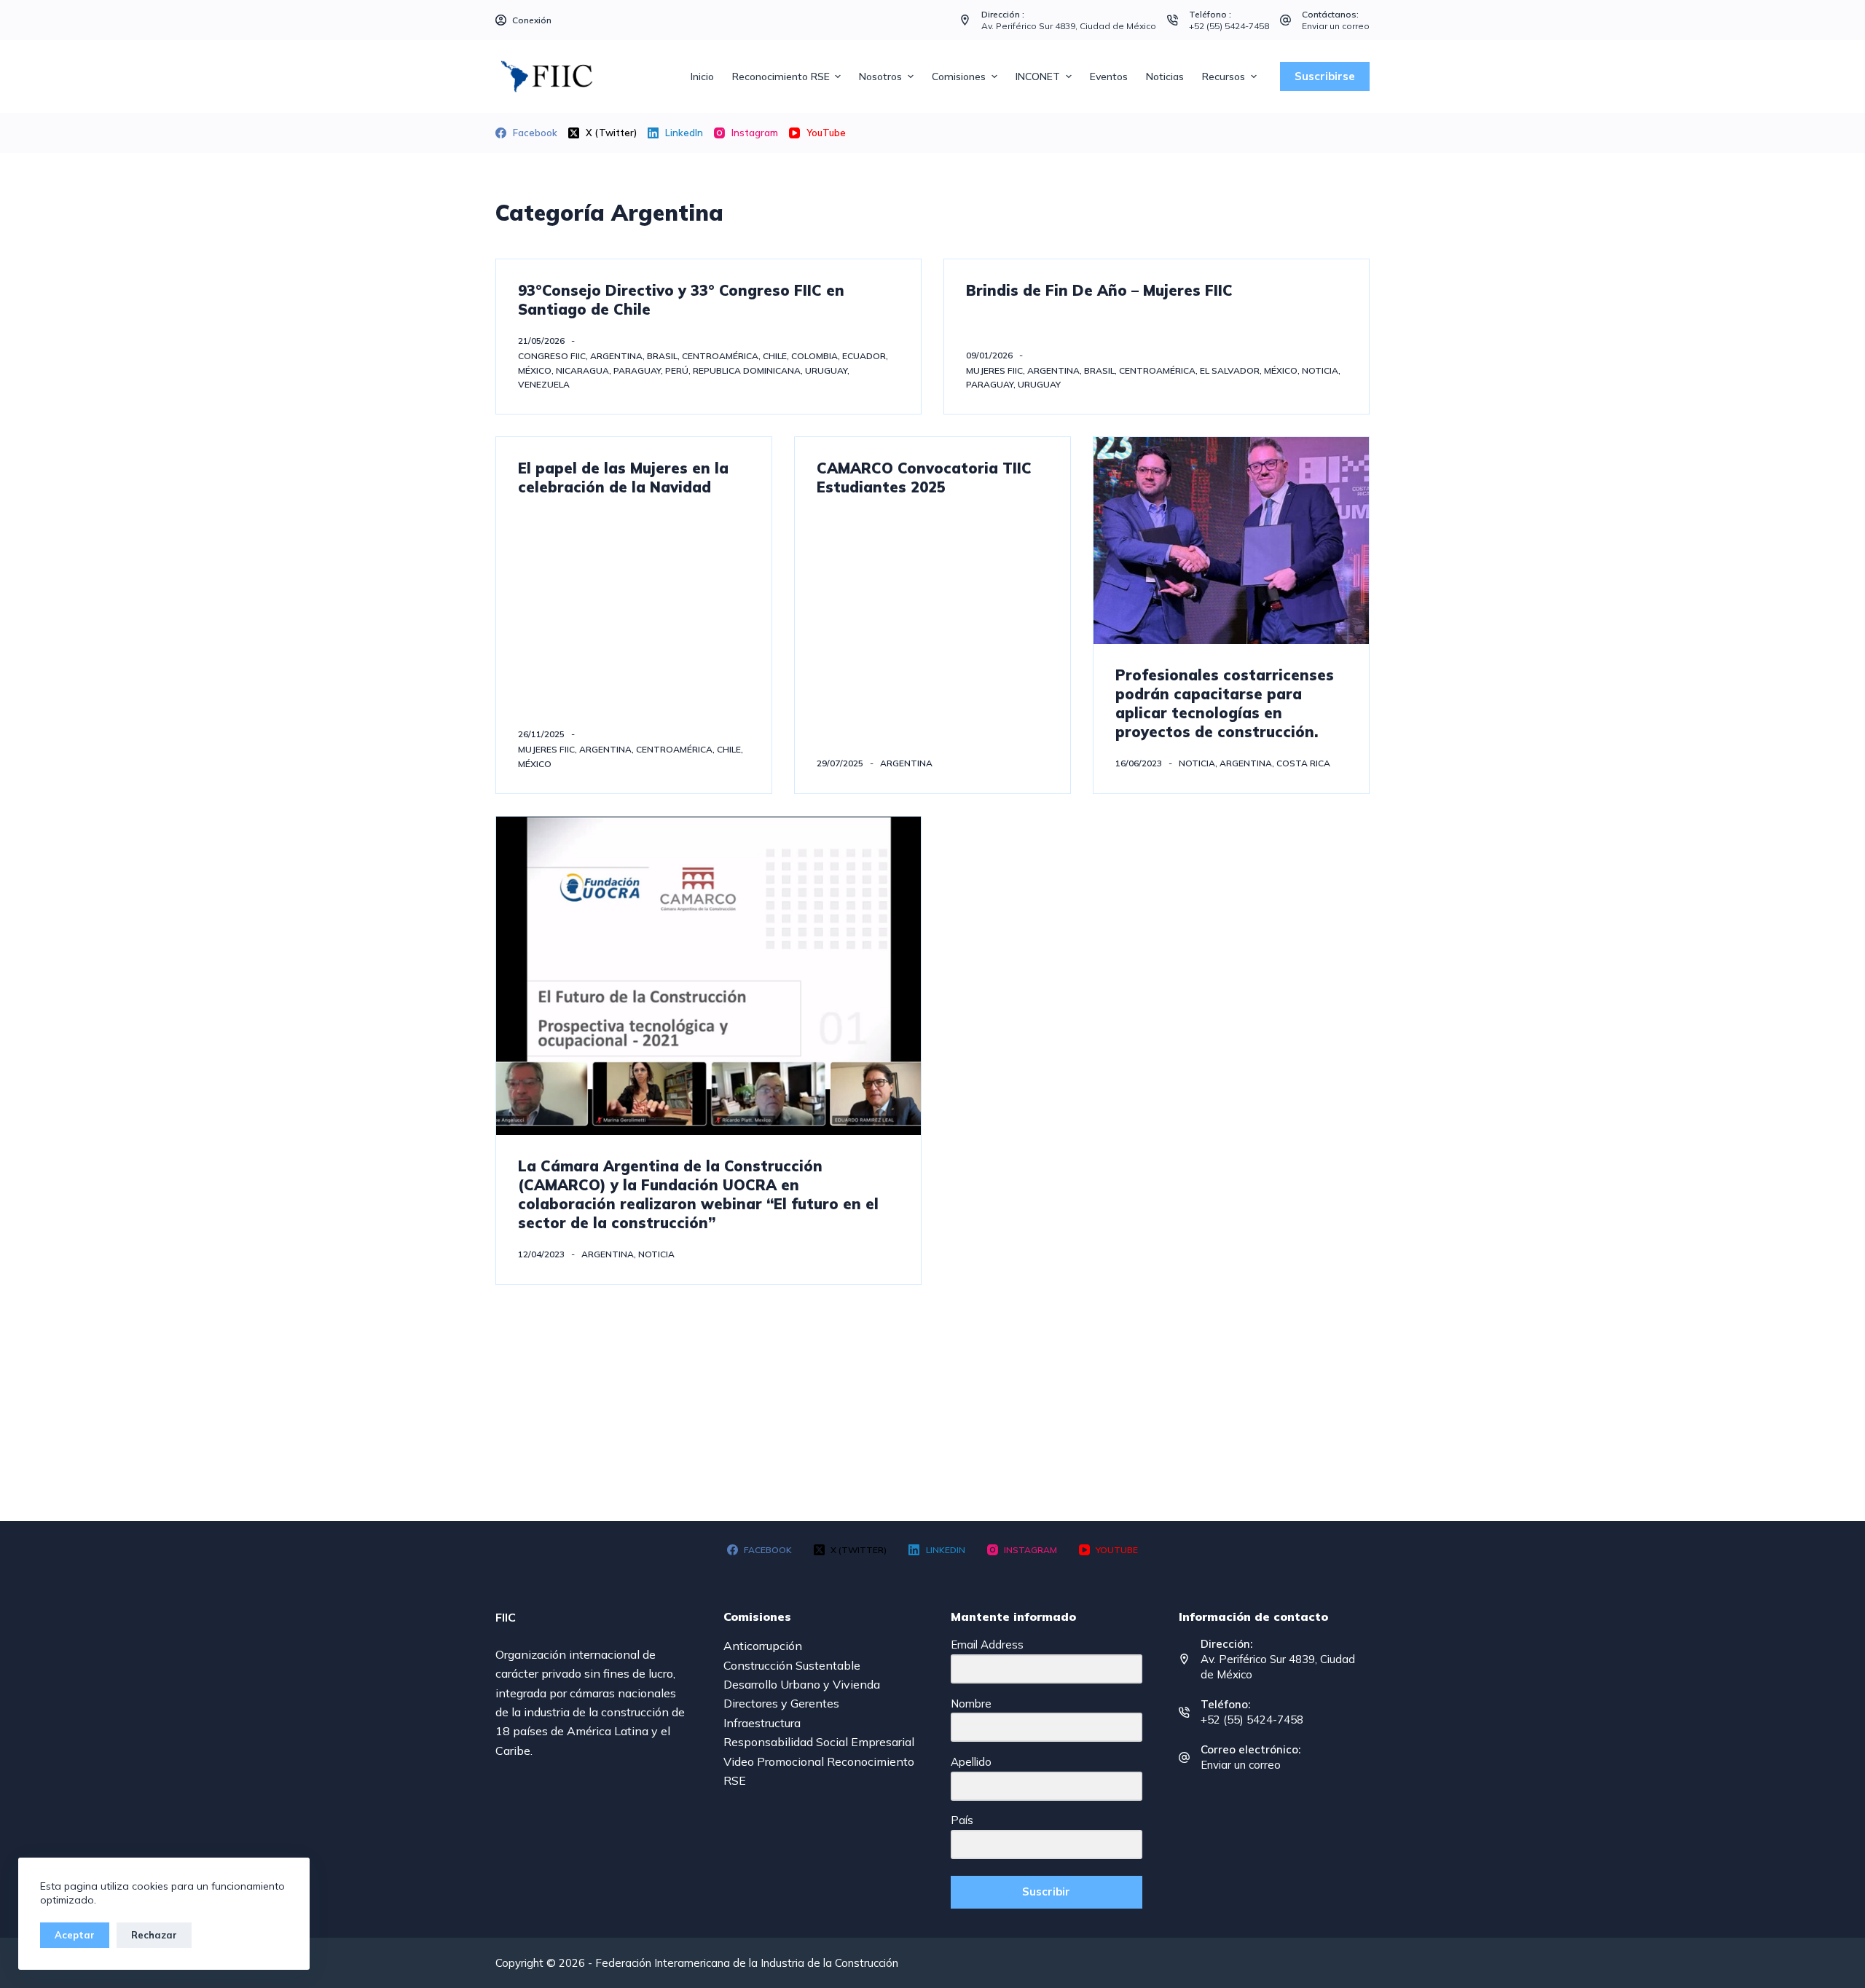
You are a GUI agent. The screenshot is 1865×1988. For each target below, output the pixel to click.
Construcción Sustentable (792, 1665)
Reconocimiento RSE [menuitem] (781, 76)
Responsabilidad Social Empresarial (819, 1742)
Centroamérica (720, 356)
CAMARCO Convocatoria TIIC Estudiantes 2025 (924, 478)
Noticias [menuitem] (1165, 76)
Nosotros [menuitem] (880, 76)
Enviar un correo (1336, 26)
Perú (677, 370)
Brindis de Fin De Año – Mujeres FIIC (1099, 290)
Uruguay (826, 370)
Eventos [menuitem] (1109, 76)
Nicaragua (582, 370)
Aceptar (75, 1935)
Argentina (616, 356)
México (535, 370)
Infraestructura (762, 1723)
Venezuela (544, 384)
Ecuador (864, 356)
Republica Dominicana (747, 370)
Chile (775, 356)
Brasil (662, 356)
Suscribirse (1325, 76)
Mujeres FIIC (994, 370)
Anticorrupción (763, 1646)
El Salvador (1230, 370)
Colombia (814, 356)
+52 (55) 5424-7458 (1229, 26)
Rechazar (154, 1935)
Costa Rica (1303, 763)
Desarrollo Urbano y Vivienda (802, 1684)
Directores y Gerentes (781, 1703)
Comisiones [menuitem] (959, 76)
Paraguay (637, 370)
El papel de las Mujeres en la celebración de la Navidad (623, 478)
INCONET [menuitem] (1038, 76)
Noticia (1320, 370)
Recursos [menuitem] (1224, 76)
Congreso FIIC (552, 356)
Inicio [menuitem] (702, 76)
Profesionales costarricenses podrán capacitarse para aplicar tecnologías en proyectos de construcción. (1225, 703)
